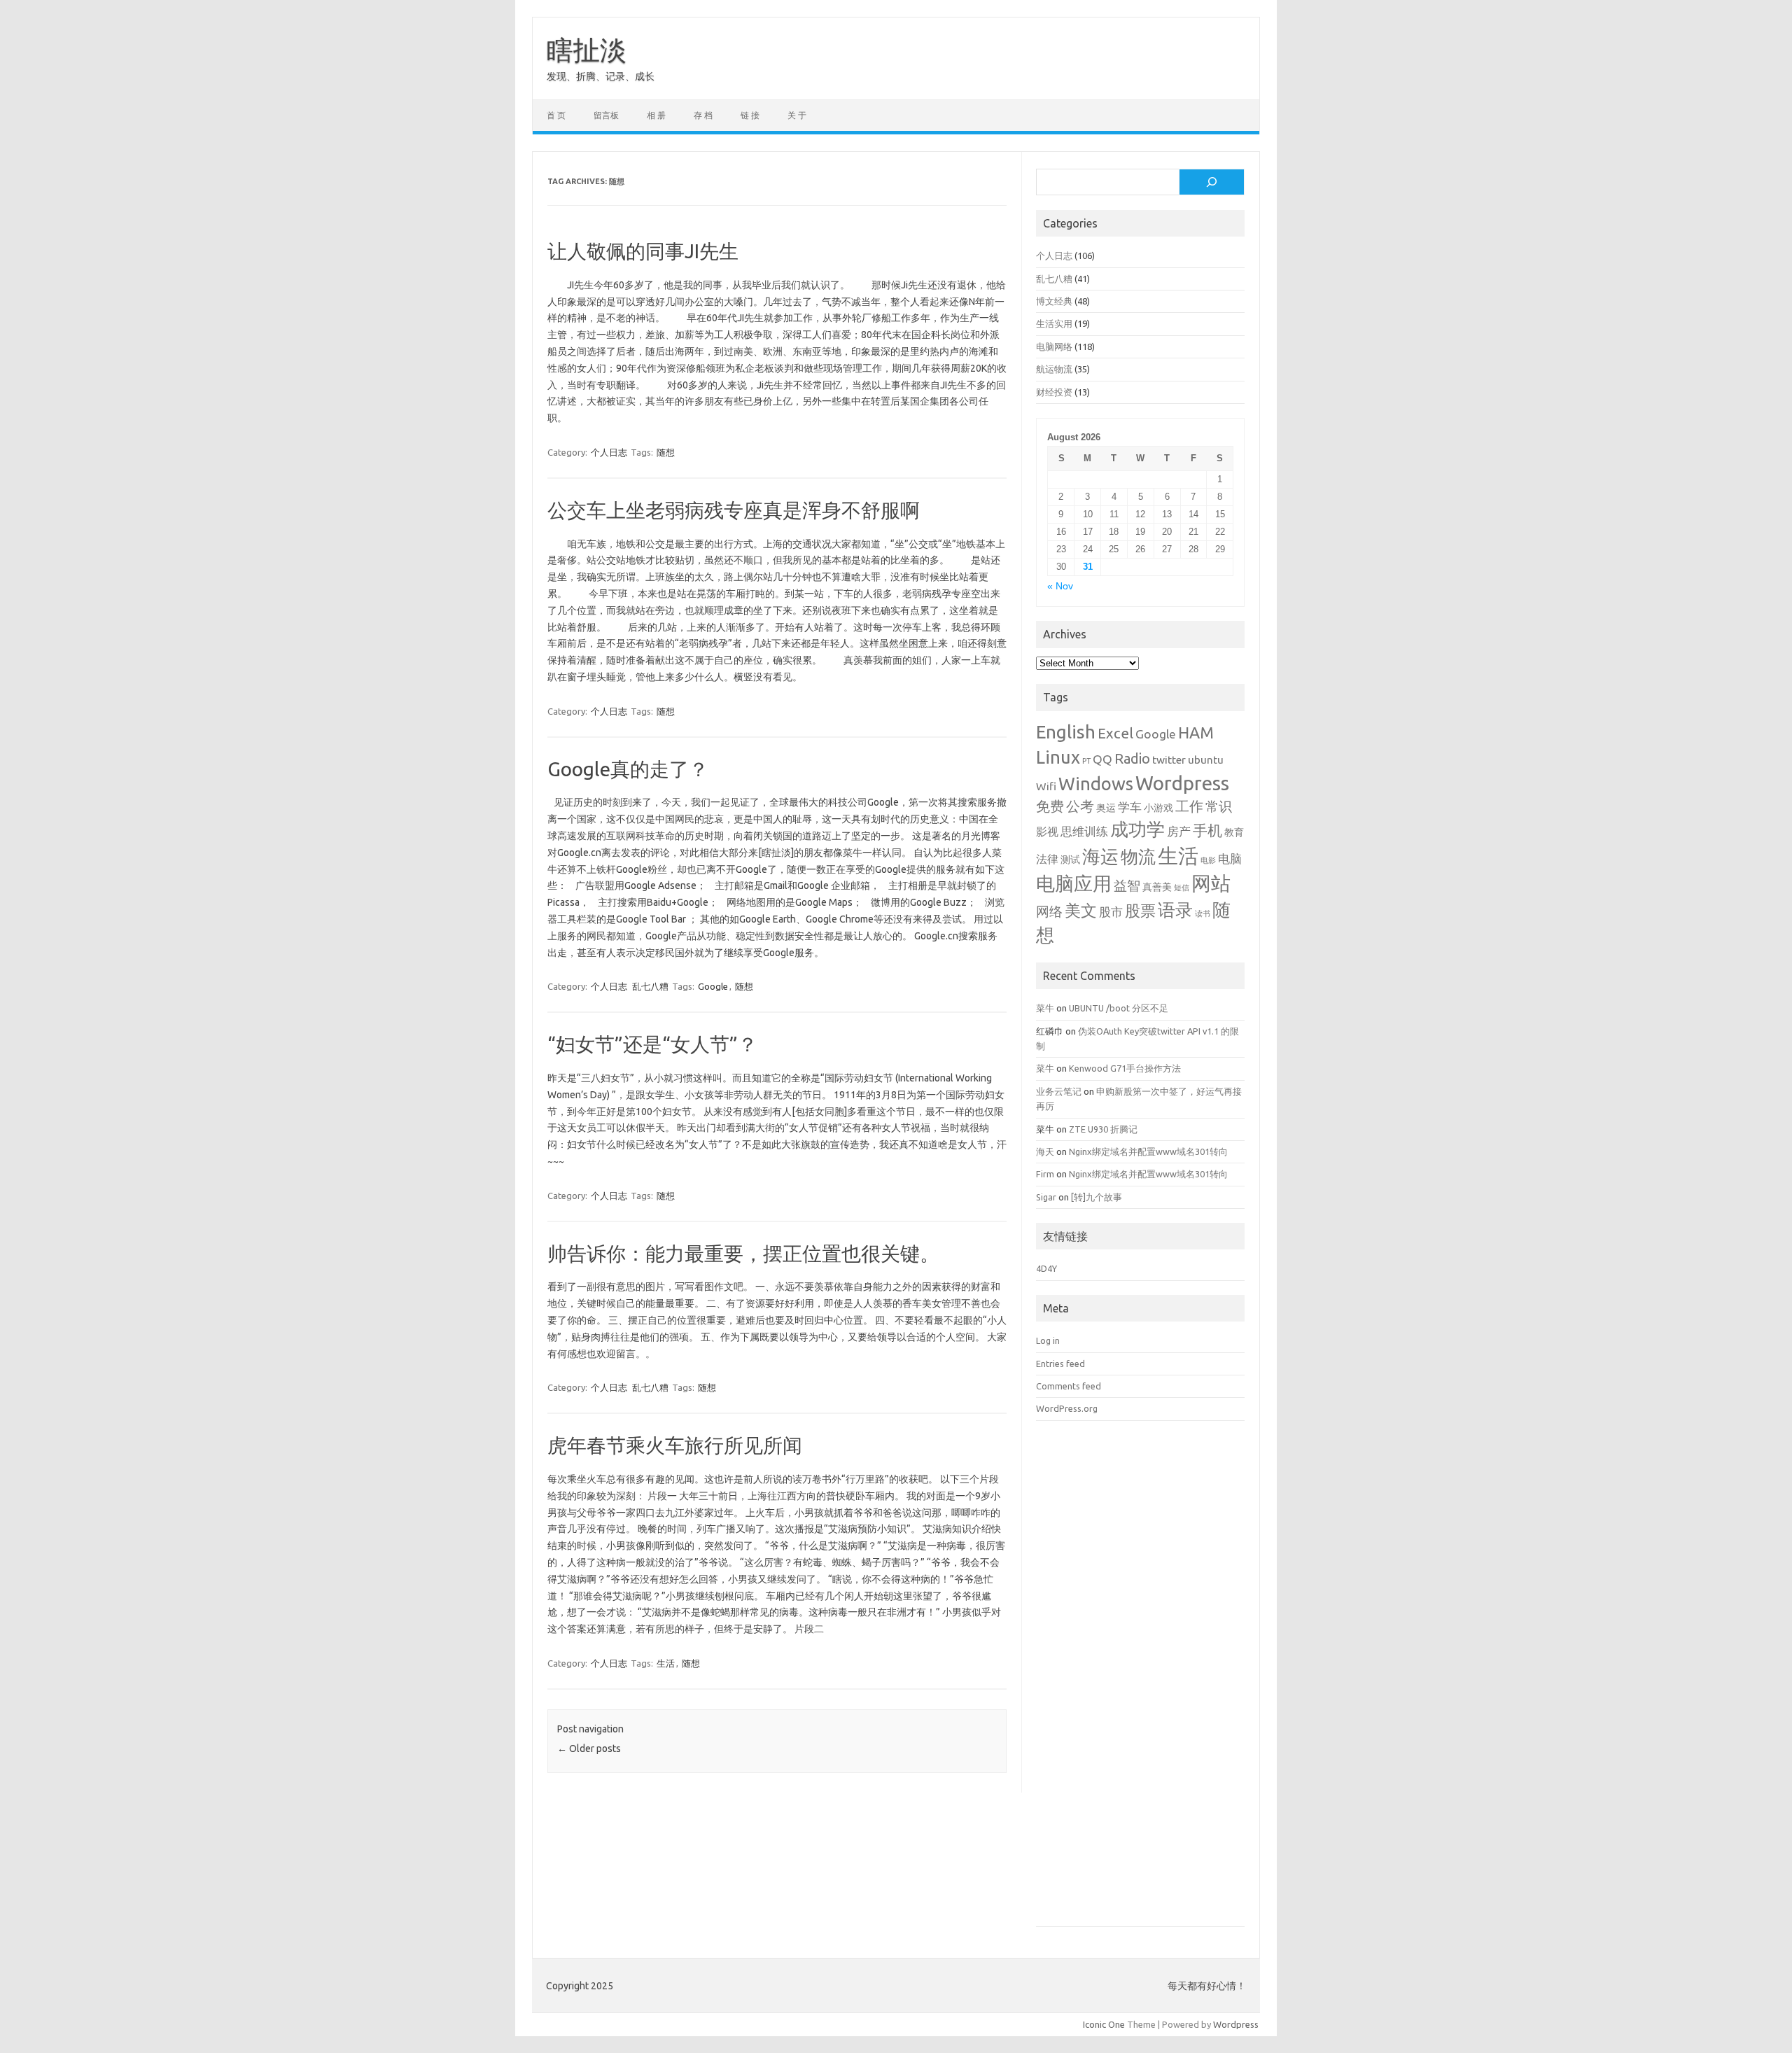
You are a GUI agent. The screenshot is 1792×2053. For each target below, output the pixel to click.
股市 (1111, 912)
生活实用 (1054, 323)
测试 (1070, 860)
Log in (1048, 1340)
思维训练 (1084, 831)
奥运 (1106, 808)
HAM (1196, 733)
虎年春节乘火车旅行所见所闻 (675, 1445)
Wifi (1046, 786)
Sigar (1046, 1197)
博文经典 (1054, 301)
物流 (1138, 857)
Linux (1058, 757)
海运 (1100, 856)
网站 (1211, 883)
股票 (1140, 910)
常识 (1219, 807)
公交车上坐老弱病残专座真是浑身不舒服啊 (734, 510)
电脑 (1230, 859)
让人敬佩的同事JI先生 (643, 251)
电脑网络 (1054, 346)
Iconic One (1104, 2024)
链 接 (750, 115)
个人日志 (609, 452)
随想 (666, 452)
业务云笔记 (1059, 1091)
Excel (1115, 733)
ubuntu (1206, 759)
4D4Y (1046, 1268)
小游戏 (1158, 808)
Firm (1045, 1174)
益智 (1127, 886)
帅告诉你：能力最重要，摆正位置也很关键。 (743, 1253)
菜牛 (1045, 1008)
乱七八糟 (650, 986)
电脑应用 (1074, 883)
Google (713, 986)
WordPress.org (1067, 1408)
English (1066, 732)
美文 (1081, 910)
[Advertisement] (1140, 1684)
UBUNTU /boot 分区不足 (1119, 1008)
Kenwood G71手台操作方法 (1125, 1068)
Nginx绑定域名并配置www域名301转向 (1148, 1151)
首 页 (556, 115)
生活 (666, 1663)
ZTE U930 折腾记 (1103, 1129)
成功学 (1137, 829)
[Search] (1212, 182)
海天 (1045, 1151)
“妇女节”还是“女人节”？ (652, 1044)
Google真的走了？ (628, 769)
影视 (1047, 832)
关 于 (797, 115)
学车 (1130, 807)
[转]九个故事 (1097, 1197)
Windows (1096, 784)
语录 (1175, 910)
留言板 (606, 115)
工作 (1189, 806)
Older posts (589, 1749)
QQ (1102, 759)
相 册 (656, 115)
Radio (1132, 759)
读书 (1203, 913)
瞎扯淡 (587, 50)
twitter (1169, 759)
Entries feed (1060, 1364)
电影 (1208, 860)
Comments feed (1069, 1386)
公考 (1080, 806)
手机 (1207, 830)
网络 (1049, 912)
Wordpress (1182, 783)
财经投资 (1054, 392)
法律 (1047, 859)
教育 (1234, 832)
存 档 (703, 115)
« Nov (1060, 586)
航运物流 (1054, 369)
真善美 (1157, 887)
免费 (1050, 806)
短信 (1182, 888)
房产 (1179, 831)
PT (1086, 761)
